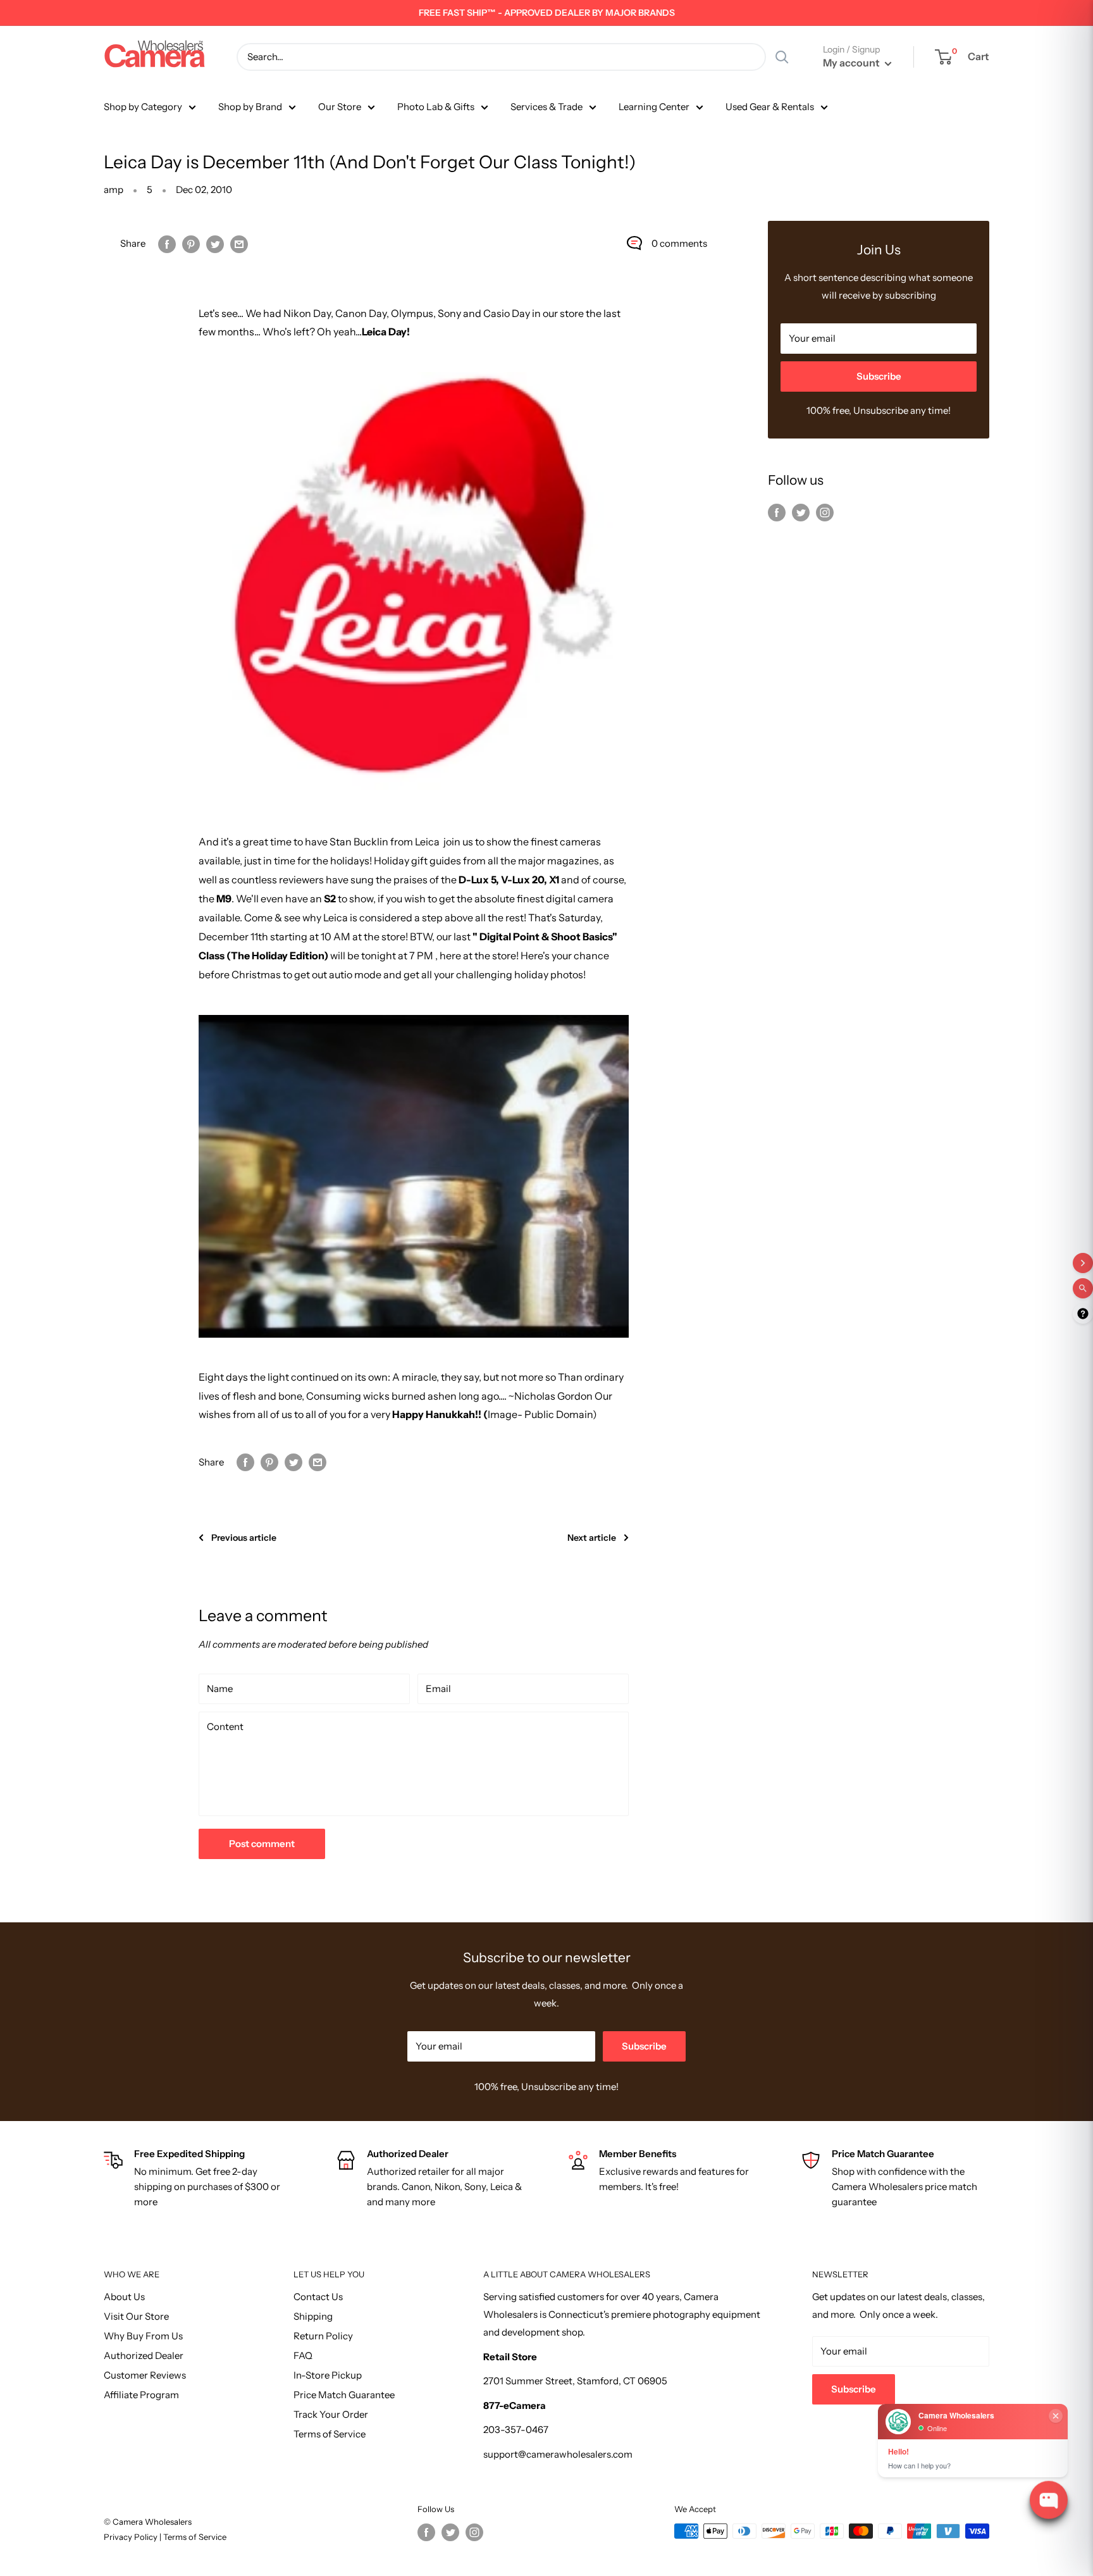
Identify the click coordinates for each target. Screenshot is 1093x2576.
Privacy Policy (132, 2537)
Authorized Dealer (144, 2355)
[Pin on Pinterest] (191, 243)
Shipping (313, 2316)
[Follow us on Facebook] (777, 512)
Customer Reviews (145, 2375)
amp (114, 190)
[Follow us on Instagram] (825, 512)
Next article (592, 1538)
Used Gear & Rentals (770, 107)
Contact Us (318, 2297)
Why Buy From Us (143, 2336)
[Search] (782, 57)
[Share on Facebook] (167, 243)
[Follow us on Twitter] (801, 512)
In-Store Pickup (328, 2375)
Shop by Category (143, 107)
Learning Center (654, 107)
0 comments (679, 243)
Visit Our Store (136, 2316)
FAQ (303, 2355)
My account (852, 63)
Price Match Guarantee (344, 2395)
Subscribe (879, 376)
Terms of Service (330, 2434)
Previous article (244, 1538)
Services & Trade (546, 107)
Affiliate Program (141, 2395)
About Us (124, 2297)
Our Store (340, 107)
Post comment (262, 1844)
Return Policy (323, 2336)
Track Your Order (331, 2414)
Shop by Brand (250, 107)
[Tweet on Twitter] (215, 243)
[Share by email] (239, 243)
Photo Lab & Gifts (436, 107)
